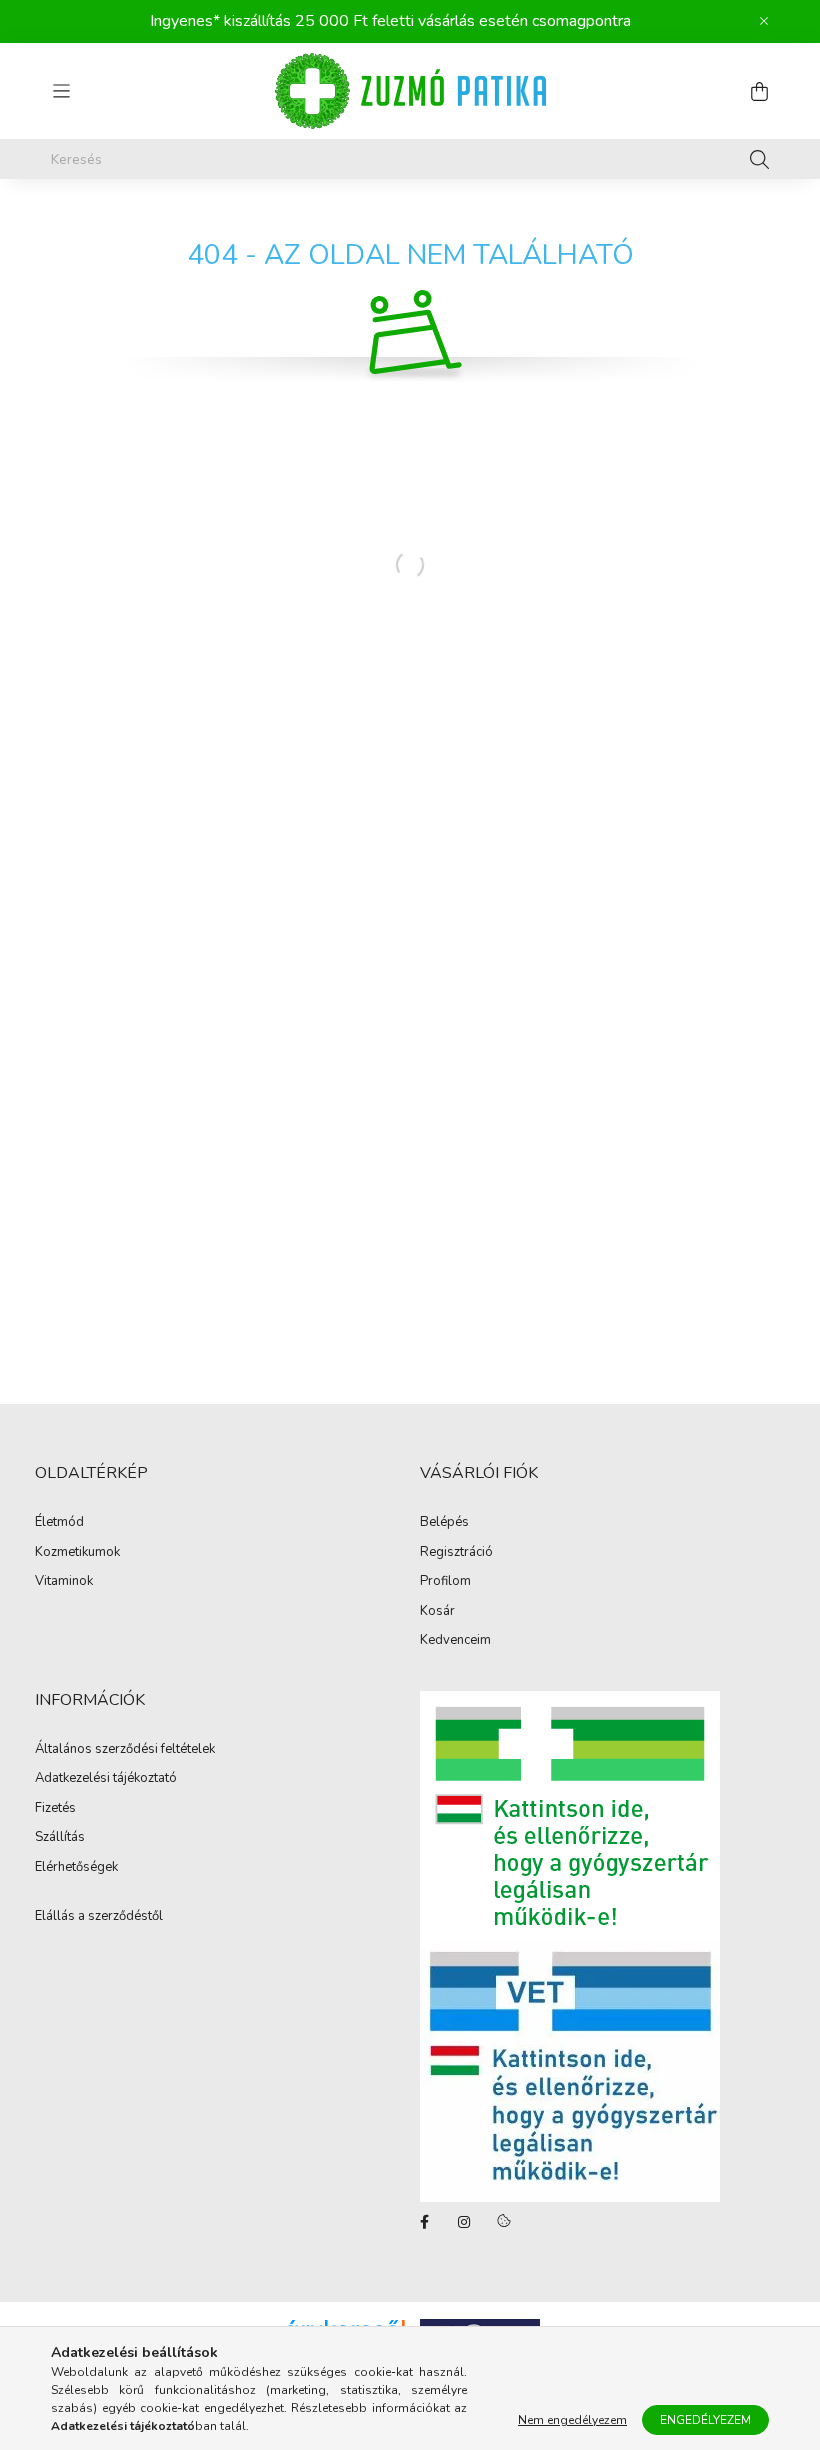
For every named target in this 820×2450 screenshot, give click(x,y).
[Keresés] (759, 159)
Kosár (437, 1612)
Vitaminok (64, 1582)
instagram (464, 2222)
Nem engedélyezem (572, 2420)
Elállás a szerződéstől (99, 1916)
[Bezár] (764, 21)
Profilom (445, 1582)
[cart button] (759, 91)
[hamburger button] (61, 91)
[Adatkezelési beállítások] (504, 2222)
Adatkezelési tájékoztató (106, 1779)
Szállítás (60, 1838)
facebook (424, 2222)
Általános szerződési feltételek (125, 1750)
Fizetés (55, 1809)
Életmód (59, 1523)
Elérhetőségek (76, 1868)
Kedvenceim (455, 1641)
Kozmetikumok (77, 1553)
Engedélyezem (705, 2420)
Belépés (444, 1523)
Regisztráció (456, 1553)
